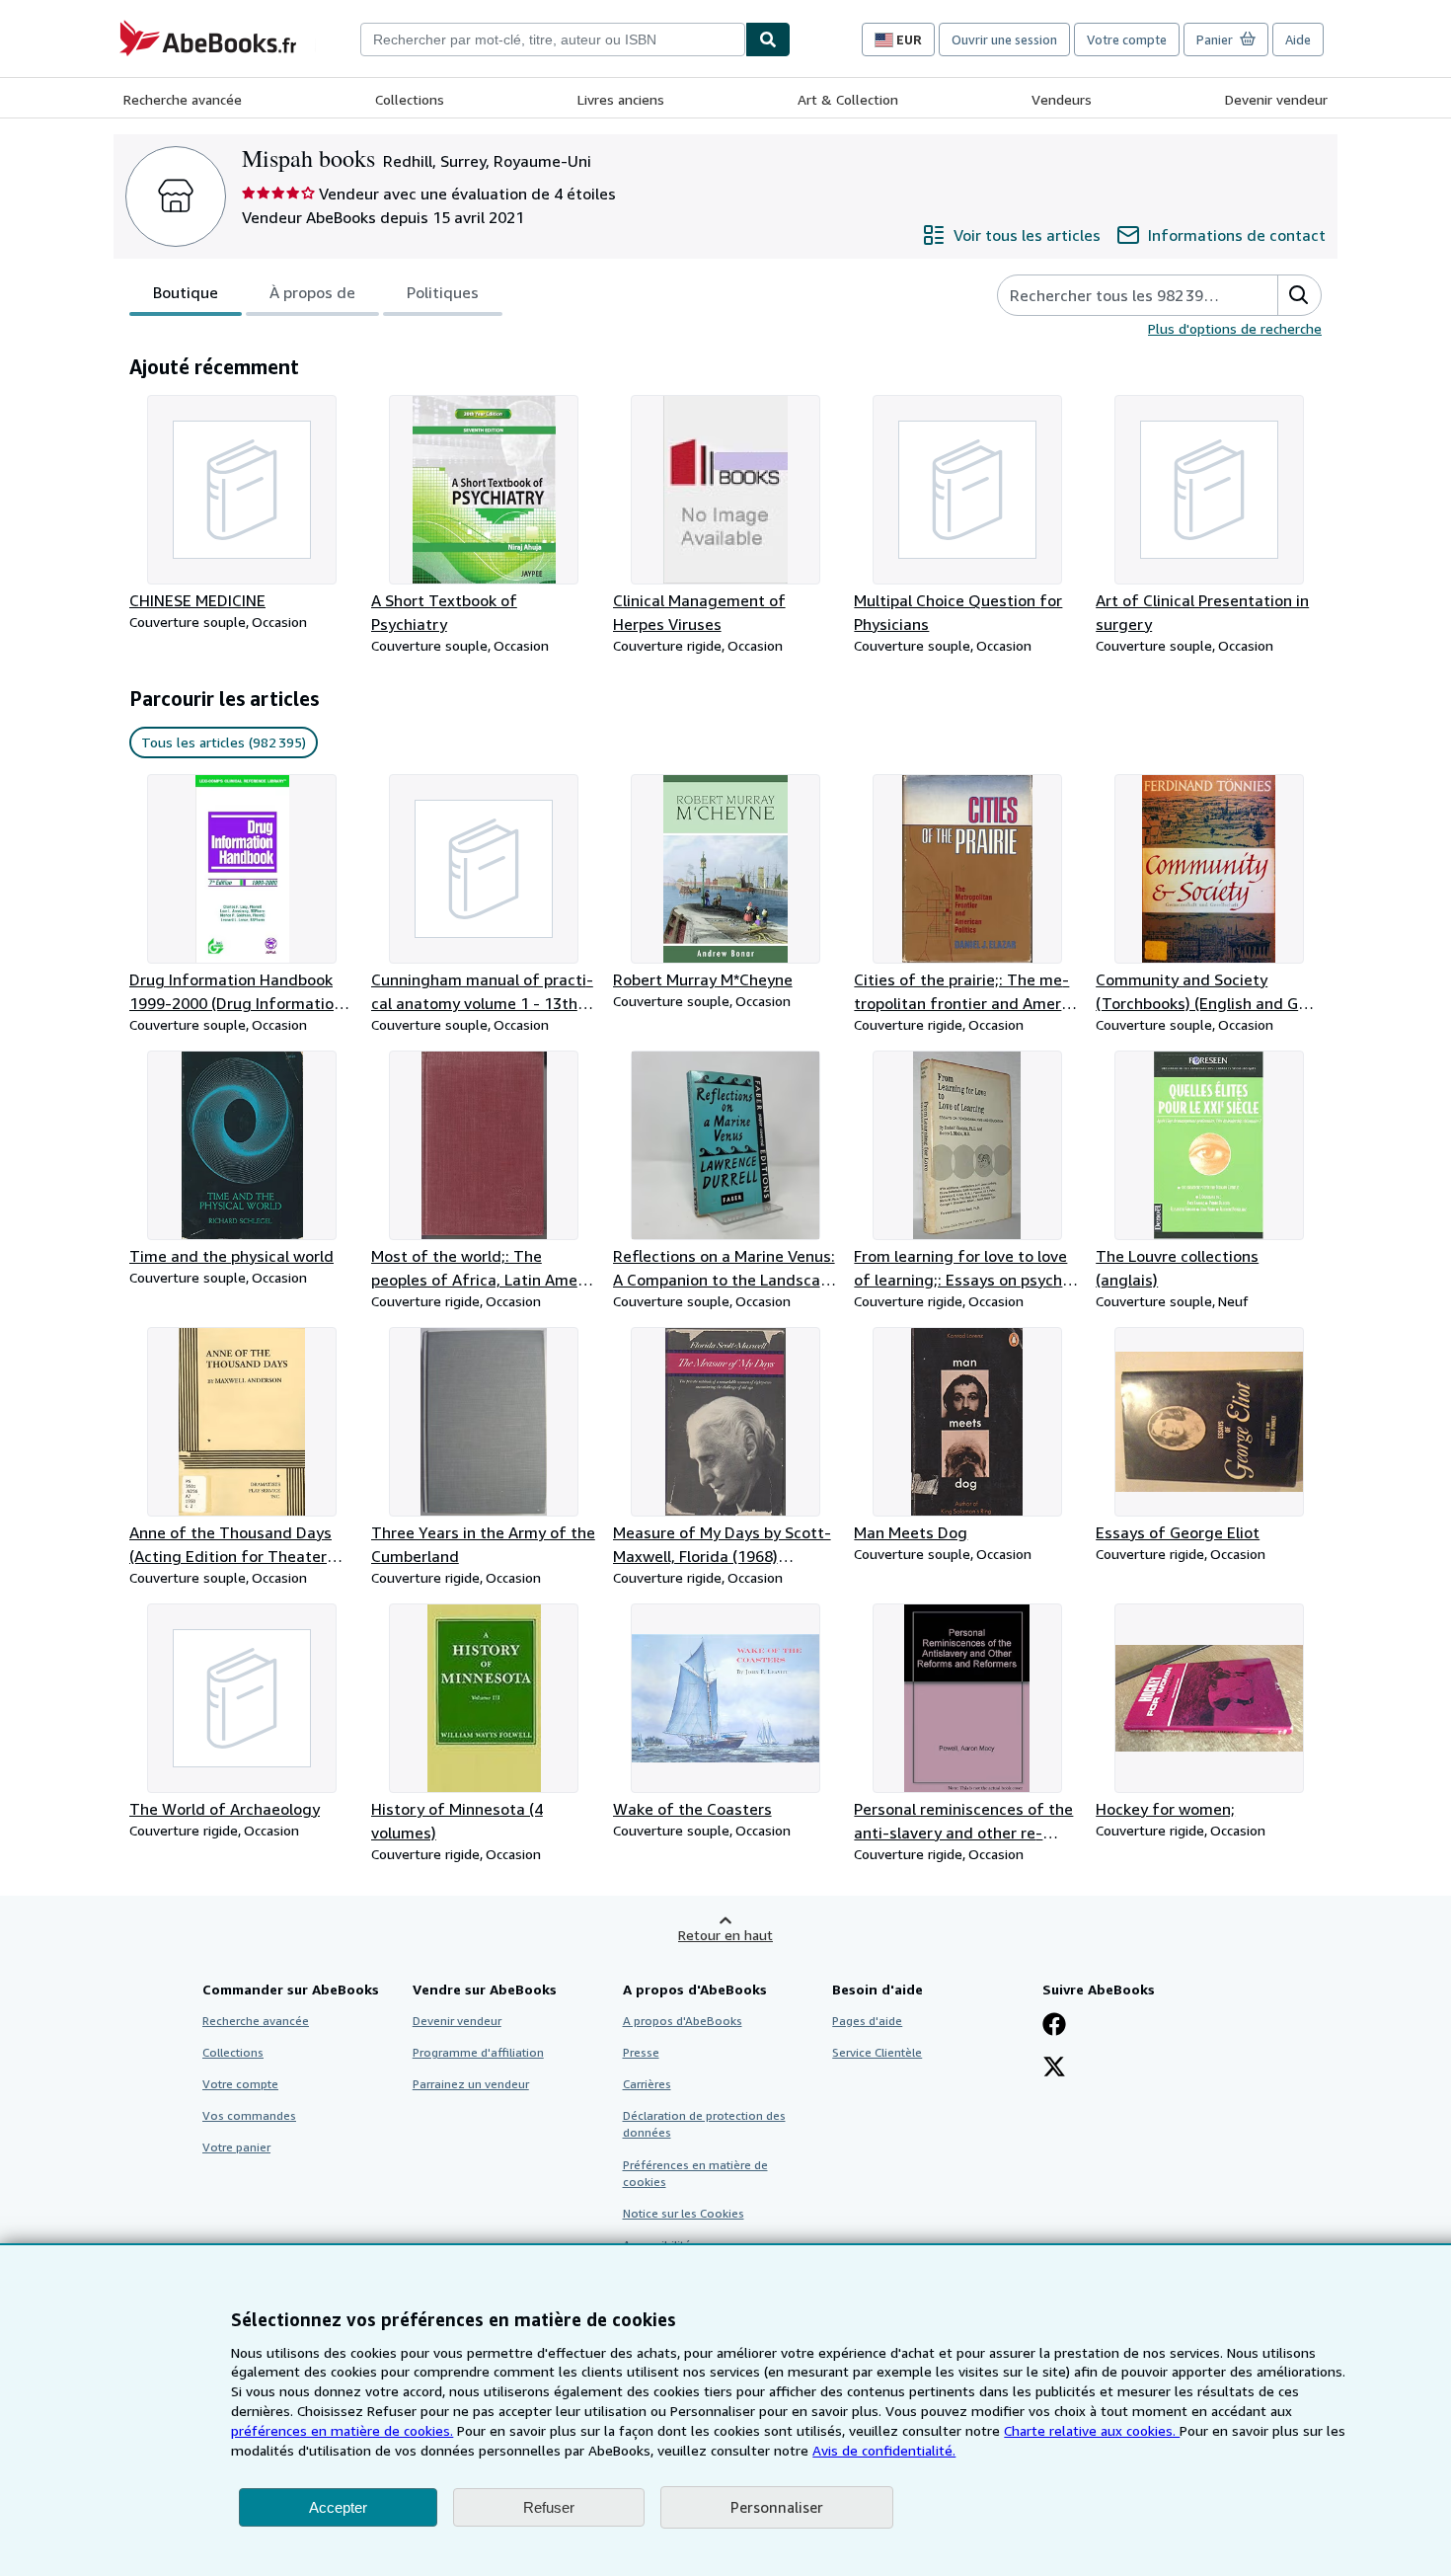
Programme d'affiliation (478, 2052)
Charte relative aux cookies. (1092, 2430)
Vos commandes (249, 2115)
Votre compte (1127, 39)
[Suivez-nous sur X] (1054, 2069)
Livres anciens (621, 99)
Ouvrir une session (1004, 39)
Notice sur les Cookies (684, 2213)
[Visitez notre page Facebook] (1054, 2026)
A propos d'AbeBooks (683, 2021)
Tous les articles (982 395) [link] (224, 742)
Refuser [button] (549, 2507)
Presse (641, 2052)
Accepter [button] (338, 2507)
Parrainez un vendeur (471, 2084)
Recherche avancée (183, 99)
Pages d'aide (867, 2021)
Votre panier (236, 2147)
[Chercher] (768, 39)
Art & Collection (848, 99)
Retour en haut (725, 1935)
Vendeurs (1062, 99)
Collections (410, 99)
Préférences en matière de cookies (695, 2173)
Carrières (647, 2084)
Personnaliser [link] (777, 2507)
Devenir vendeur (1276, 99)
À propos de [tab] (312, 292)
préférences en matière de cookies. (342, 2430)
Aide (1298, 39)
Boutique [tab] (186, 292)
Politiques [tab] (443, 292)
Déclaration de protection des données (704, 2124)
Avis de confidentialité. (884, 2450)
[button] (1299, 295)
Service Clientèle (877, 2052)
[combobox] (553, 39)
